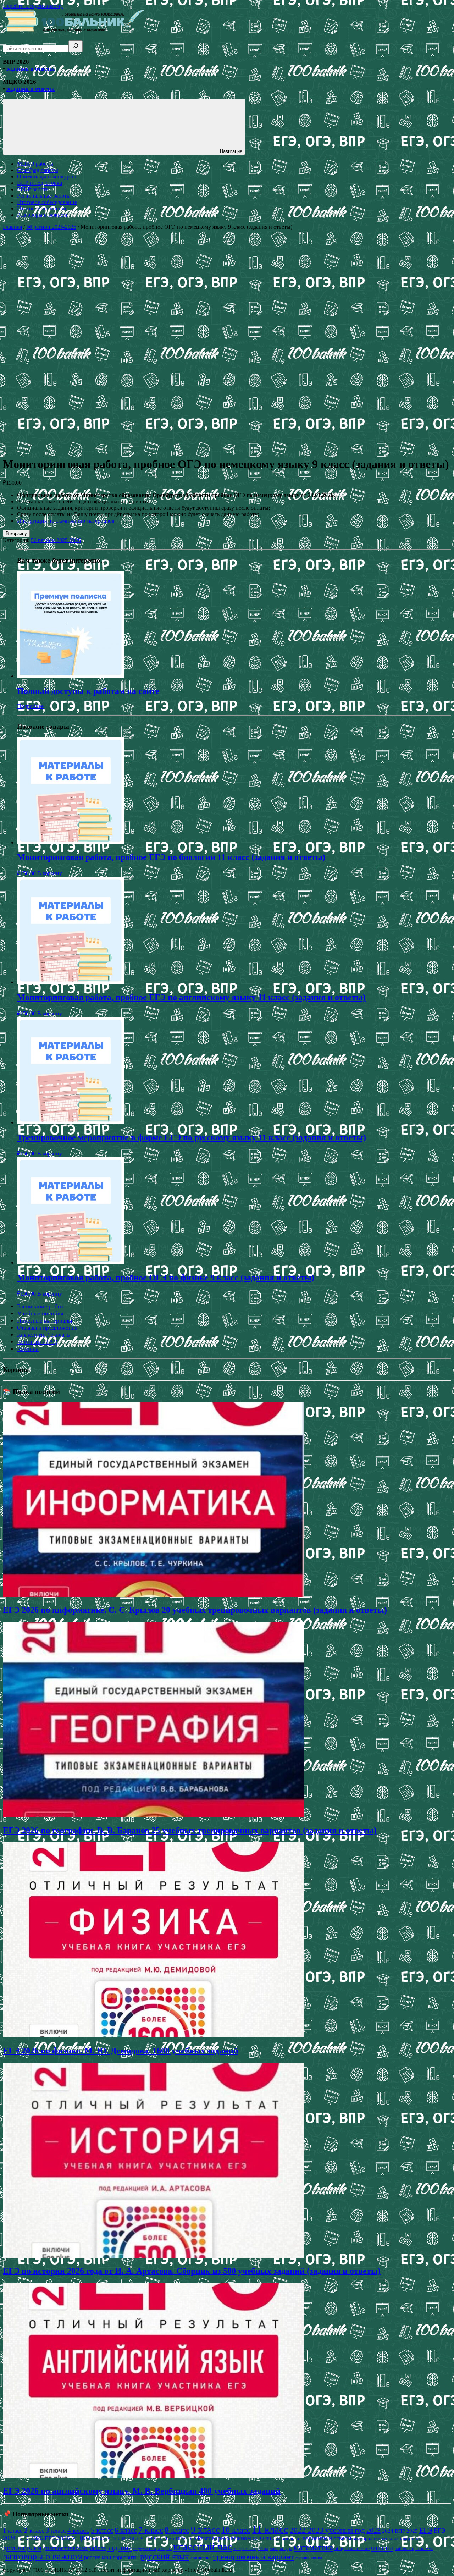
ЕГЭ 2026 (57, 2538)
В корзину (16, 533)
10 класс (236, 2530)
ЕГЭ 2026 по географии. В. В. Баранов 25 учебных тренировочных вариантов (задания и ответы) (190, 1830)
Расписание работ (40, 1306)
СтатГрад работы (38, 170)
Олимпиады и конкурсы (46, 176)
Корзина (28, 1349)
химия (316, 2558)
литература (281, 2549)
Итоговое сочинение (42, 208)
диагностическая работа (74, 2548)
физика (302, 2558)
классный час (203, 2547)
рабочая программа (414, 2549)
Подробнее (30, 706)
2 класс (34, 2530)
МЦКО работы (35, 164)
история (165, 2549)
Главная (12, 227)
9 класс (205, 2530)
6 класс (126, 2530)
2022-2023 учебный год (327, 2530)
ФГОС (273, 2538)
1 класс (13, 2531)
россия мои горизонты (111, 2557)
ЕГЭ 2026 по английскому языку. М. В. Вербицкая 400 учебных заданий (142, 2491)
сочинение (201, 2558)
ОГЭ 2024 (140, 2539)
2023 (373, 2530)
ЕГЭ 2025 (30, 2538)
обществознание (352, 2548)
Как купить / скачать (43, 1335)
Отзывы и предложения (47, 1328)
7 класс (151, 2530)
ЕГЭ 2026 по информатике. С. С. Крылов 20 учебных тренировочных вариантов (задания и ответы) (195, 1610)
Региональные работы (44, 196)
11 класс (270, 2529)
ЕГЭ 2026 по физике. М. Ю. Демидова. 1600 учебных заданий (121, 2051)
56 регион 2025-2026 (51, 227)
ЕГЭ (426, 2530)
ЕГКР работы (33, 189)
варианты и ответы (327, 2538)
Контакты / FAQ (37, 1342)
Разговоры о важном (42, 215)
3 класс (56, 2530)
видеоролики (367, 2538)
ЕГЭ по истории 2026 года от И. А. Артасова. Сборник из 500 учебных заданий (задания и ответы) (192, 2271)
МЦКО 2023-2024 (110, 2539)
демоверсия (22, 2547)
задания (120, 2548)
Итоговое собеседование (47, 202)
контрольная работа (251, 2549)
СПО (258, 2538)
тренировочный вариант (254, 2557)
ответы (382, 2548)
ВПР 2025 (406, 2531)
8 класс (177, 2530)
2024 (388, 2531)
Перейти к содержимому (33, 6)
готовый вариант (402, 2538)
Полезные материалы (45, 1321)
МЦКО (81, 2538)
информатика (145, 2549)
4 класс (78, 2530)
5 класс (102, 2530)
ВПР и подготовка (40, 183)
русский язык (165, 2556)
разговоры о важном (43, 2556)
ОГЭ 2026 (186, 2539)
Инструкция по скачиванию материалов (66, 521)
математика (313, 2547)
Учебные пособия (40, 1314)
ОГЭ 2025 (163, 2538)
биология (292, 2539)
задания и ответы (31, 69)
